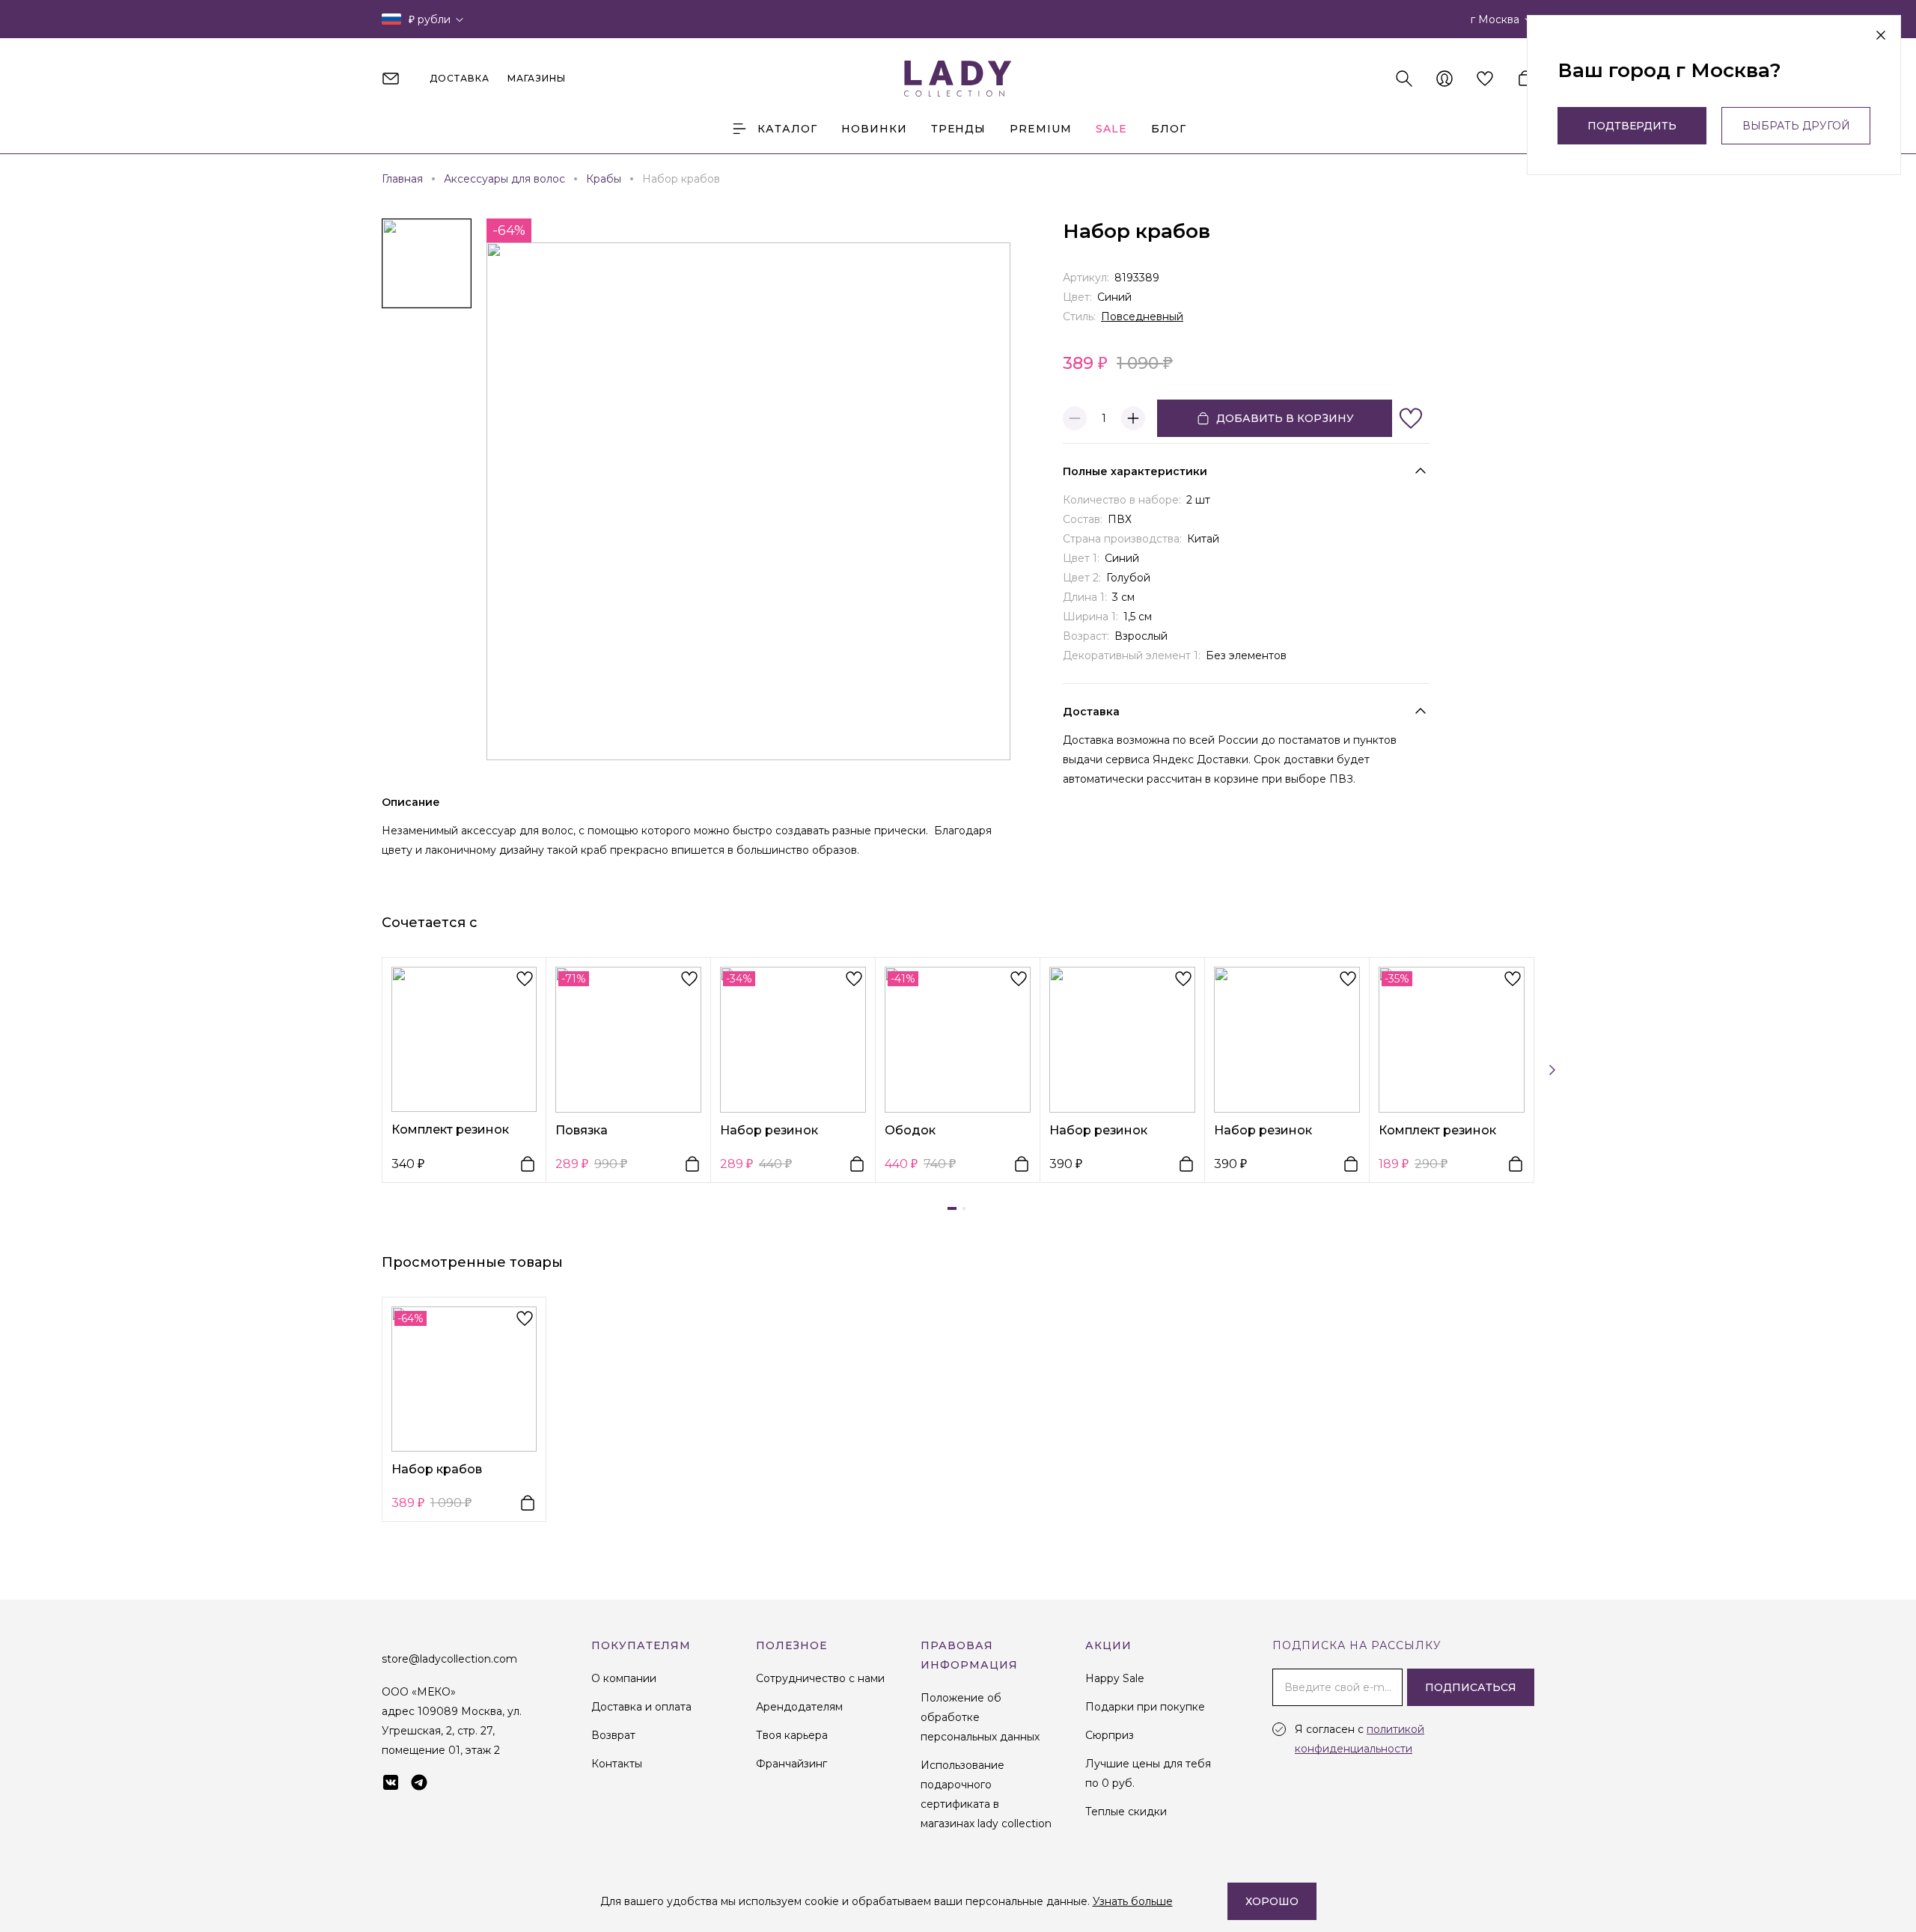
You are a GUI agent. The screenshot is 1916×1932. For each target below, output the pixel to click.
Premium (1041, 129)
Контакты (617, 1764)
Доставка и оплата (641, 1707)
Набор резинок (769, 1130)
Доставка (1091, 712)
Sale (1111, 129)
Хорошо (1272, 1901)
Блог (1169, 129)
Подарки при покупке (1145, 1707)
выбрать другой (1796, 126)
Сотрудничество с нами (820, 1678)
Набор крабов (437, 1469)
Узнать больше (1133, 1901)
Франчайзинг (791, 1764)
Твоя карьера (792, 1735)
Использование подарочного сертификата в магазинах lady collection (986, 1794)
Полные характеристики (1135, 471)
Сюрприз (1110, 1735)
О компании (624, 1678)
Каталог (787, 129)
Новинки (874, 129)
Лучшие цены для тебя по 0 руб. (1148, 1773)
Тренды (958, 129)
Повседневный (1142, 317)
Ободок (910, 1130)
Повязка (582, 1130)
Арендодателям (799, 1707)
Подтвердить (1632, 126)
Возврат (613, 1735)
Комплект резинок (450, 1129)
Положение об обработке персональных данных (980, 1717)
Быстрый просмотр (464, 1039)
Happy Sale (1115, 1678)
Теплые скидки (1126, 1812)
